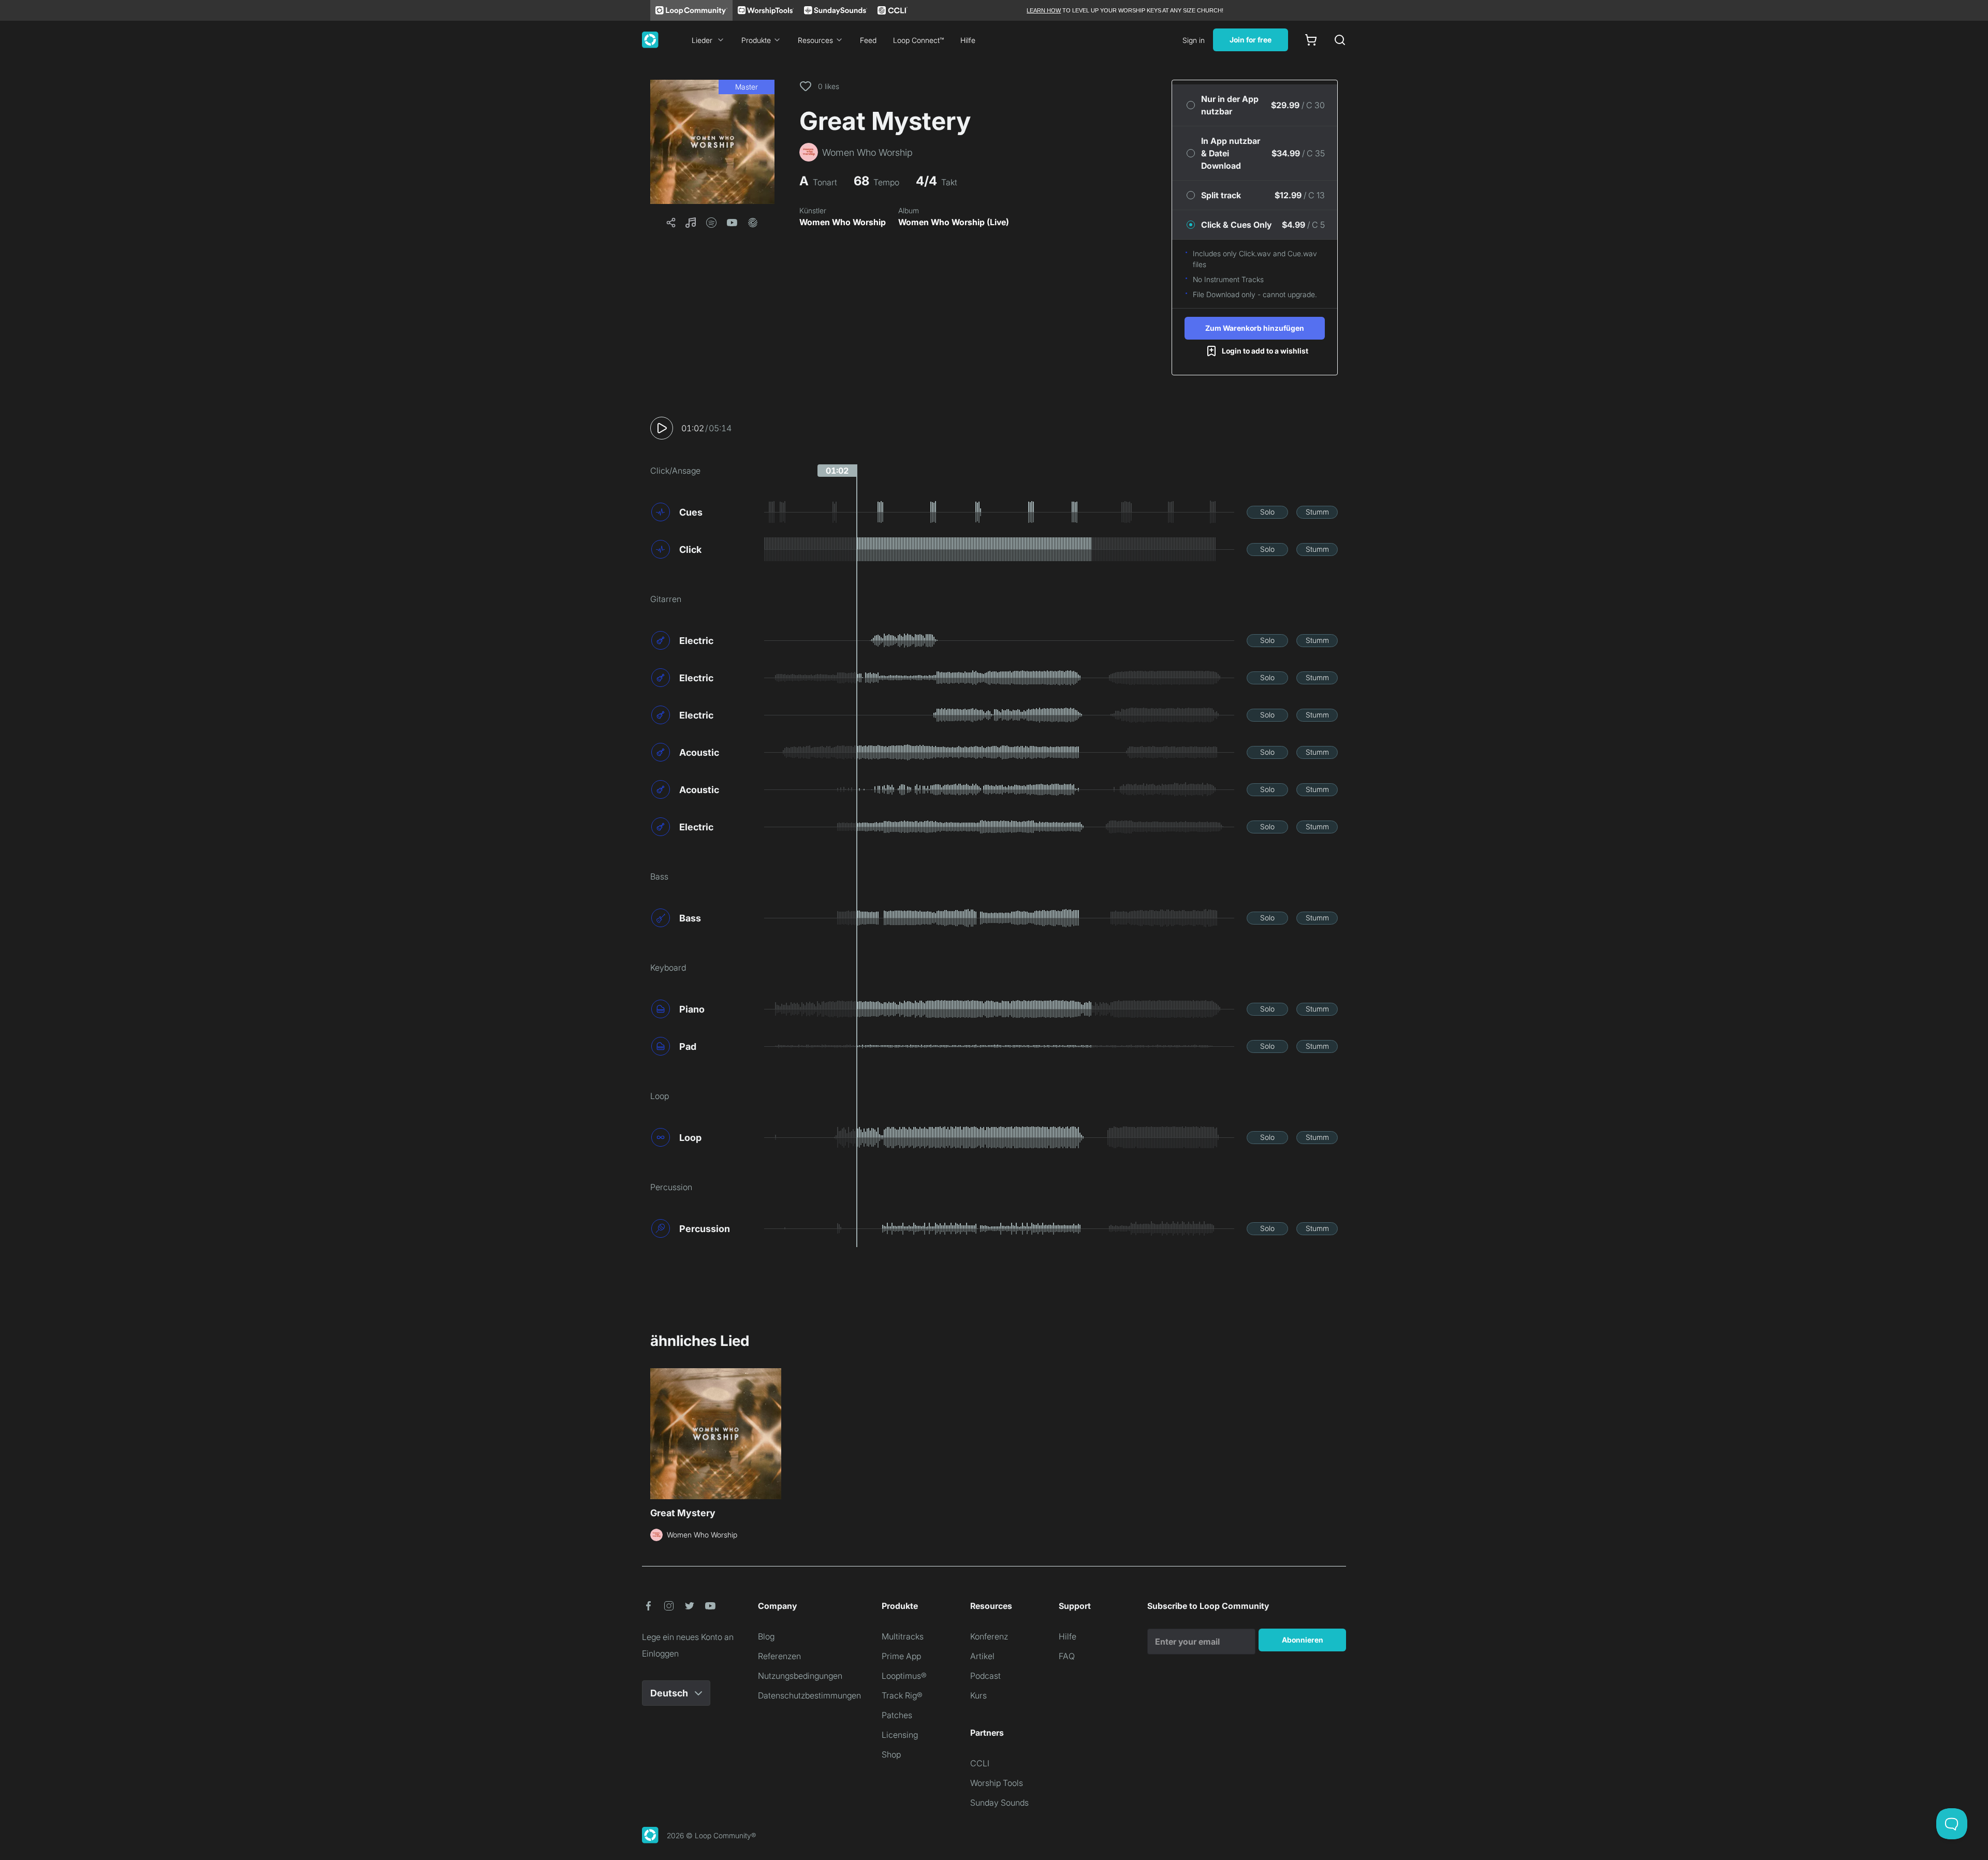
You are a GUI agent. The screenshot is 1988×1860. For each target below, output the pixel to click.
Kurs (978, 1695)
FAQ (1067, 1656)
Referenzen (779, 1656)
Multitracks (903, 1636)
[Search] (1340, 40)
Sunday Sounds (999, 1803)
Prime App (901, 1656)
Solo (1267, 512)
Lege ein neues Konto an (688, 1637)
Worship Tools (997, 1783)
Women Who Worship (843, 222)
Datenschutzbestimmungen (809, 1695)
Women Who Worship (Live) (954, 222)
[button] (712, 142)
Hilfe (968, 40)
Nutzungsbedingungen (800, 1676)
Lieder (702, 40)
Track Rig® (902, 1695)
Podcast (985, 1676)
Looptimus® (904, 1676)
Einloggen (660, 1653)
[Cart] (1311, 40)
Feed (868, 40)
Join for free (1251, 40)
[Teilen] (671, 223)
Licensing (900, 1735)
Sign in (1194, 40)
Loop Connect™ (918, 40)
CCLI (980, 1763)
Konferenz (989, 1636)
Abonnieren (1303, 1640)
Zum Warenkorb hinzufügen (1255, 328)
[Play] (662, 428)
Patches (897, 1715)
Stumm (1317, 512)
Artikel (982, 1656)
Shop (891, 1754)
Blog (766, 1636)
